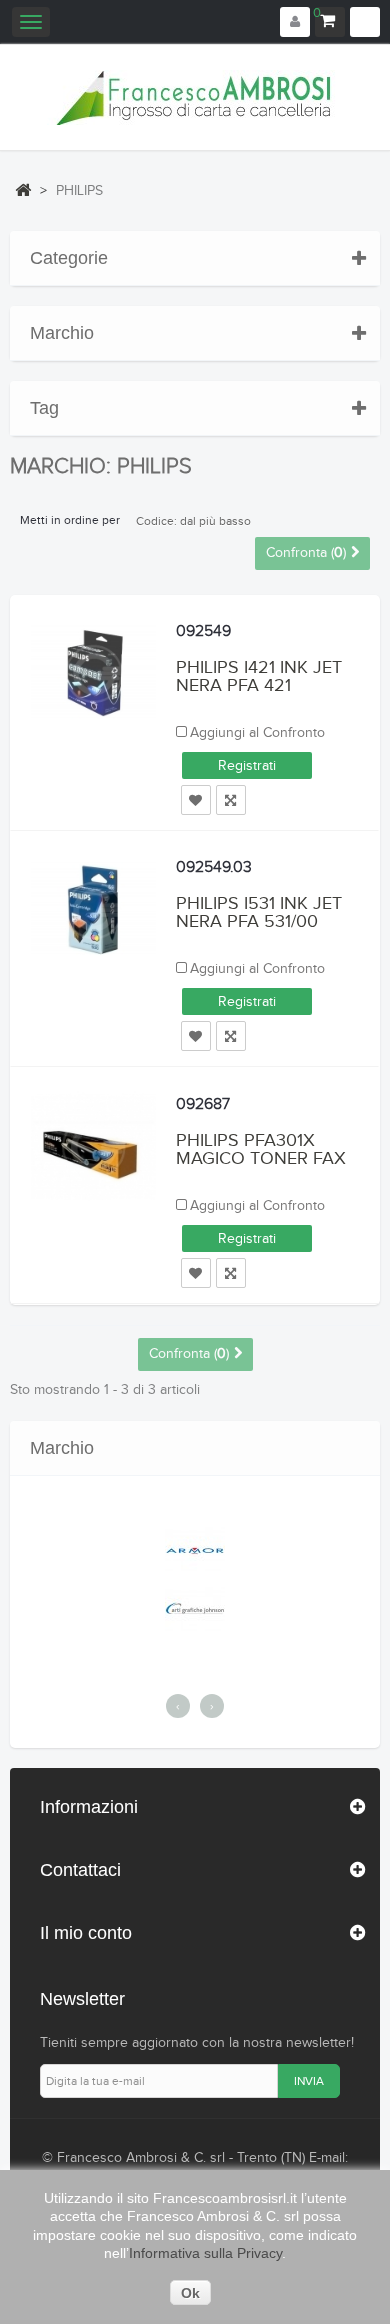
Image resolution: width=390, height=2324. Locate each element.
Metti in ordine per (70, 520)
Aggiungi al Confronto (257, 733)
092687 (203, 1104)
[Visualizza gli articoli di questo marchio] (195, 1551)
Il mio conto (86, 1933)
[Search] (365, 22)
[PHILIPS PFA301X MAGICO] (93, 1147)
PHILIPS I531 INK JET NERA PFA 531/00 (259, 912)
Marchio (62, 333)
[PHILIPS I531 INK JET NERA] (93, 911)
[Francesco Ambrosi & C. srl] (195, 97)
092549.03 (214, 867)
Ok (190, 2293)
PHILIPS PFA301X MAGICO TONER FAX (261, 1149)
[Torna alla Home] (23, 190)
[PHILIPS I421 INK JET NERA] (93, 674)
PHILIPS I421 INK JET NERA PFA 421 (259, 676)
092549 (203, 631)
